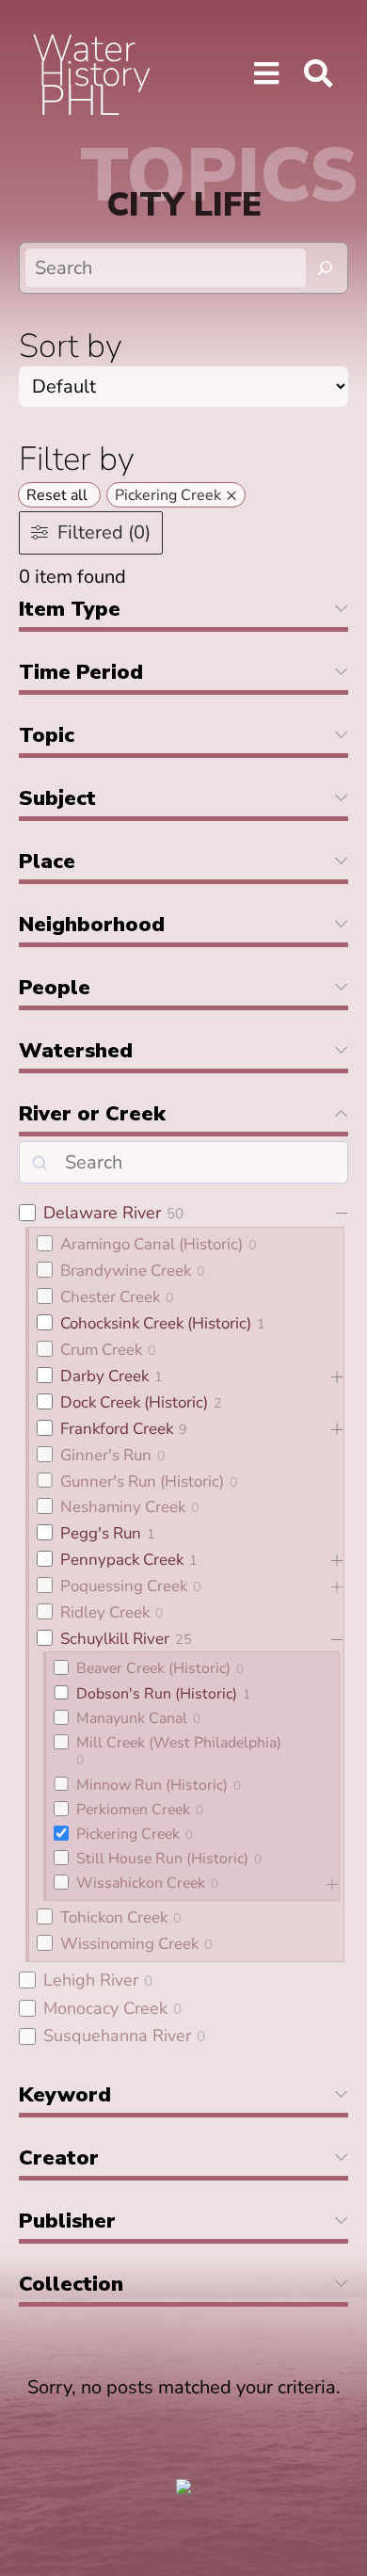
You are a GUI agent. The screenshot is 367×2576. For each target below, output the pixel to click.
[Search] (326, 268)
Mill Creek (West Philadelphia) (179, 1743)
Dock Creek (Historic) (134, 1402)
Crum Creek (101, 1350)
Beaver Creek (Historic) (153, 1668)
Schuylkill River (115, 1639)
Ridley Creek (105, 1612)
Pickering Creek (128, 1834)
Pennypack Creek (122, 1560)
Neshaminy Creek (123, 1507)
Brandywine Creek (126, 1271)
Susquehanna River (117, 2036)
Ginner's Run (106, 1455)
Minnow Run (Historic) (152, 1785)
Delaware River (102, 1213)
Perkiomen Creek (133, 1810)
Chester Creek (110, 1297)
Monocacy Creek (105, 2008)
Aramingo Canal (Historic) (152, 1244)
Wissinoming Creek (129, 1944)
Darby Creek (104, 1376)
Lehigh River (91, 1980)
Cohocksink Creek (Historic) (156, 1323)
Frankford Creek (117, 1429)
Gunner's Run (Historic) (142, 1481)
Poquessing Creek (124, 1586)
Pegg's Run (101, 1533)
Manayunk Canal (132, 1718)
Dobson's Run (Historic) (157, 1694)
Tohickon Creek (114, 1917)
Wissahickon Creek (141, 1883)
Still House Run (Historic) (162, 1859)
